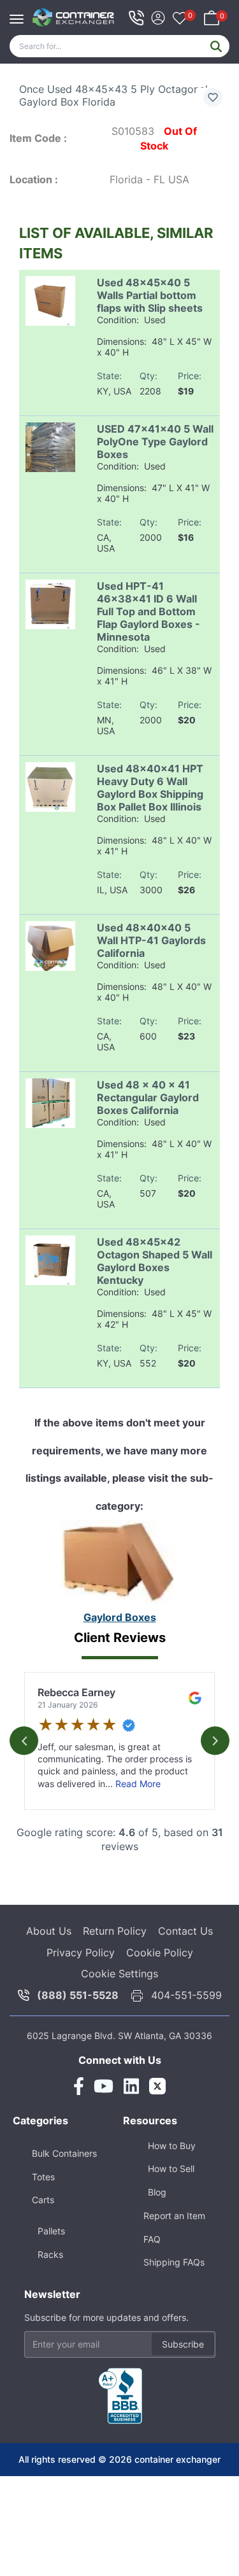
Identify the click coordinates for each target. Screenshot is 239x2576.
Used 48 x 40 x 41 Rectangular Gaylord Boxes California (148, 1097)
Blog (157, 2192)
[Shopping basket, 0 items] (212, 16)
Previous (24, 1741)
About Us (49, 1931)
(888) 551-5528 (78, 1995)
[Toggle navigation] (20, 13)
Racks (50, 2254)
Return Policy (115, 1931)
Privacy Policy (81, 1953)
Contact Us (185, 1931)
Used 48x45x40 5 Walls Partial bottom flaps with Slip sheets (150, 295)
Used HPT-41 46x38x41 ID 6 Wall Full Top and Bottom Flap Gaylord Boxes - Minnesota (148, 611)
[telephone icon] (136, 18)
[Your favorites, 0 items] (180, 19)
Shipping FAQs (174, 2262)
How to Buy (172, 2146)
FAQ (152, 2239)
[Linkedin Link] (131, 2086)
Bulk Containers (64, 2153)
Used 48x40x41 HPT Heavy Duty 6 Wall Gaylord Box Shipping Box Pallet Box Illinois (150, 788)
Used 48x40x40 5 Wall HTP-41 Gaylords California (151, 940)
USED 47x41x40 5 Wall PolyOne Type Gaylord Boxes (155, 442)
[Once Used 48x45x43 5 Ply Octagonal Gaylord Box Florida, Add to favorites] (213, 97)
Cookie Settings (119, 1974)
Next (215, 1741)
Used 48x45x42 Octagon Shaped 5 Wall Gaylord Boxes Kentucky (155, 1261)
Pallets (51, 2231)
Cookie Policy (160, 1953)
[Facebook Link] (79, 2086)
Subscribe (183, 2344)
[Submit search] (216, 46)
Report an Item (174, 2216)
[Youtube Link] (104, 2086)
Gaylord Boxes (120, 1617)
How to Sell (171, 2169)
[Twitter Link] (157, 2086)
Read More (138, 1784)
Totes (43, 2177)
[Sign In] (158, 16)
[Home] (74, 17)
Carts (43, 2200)
